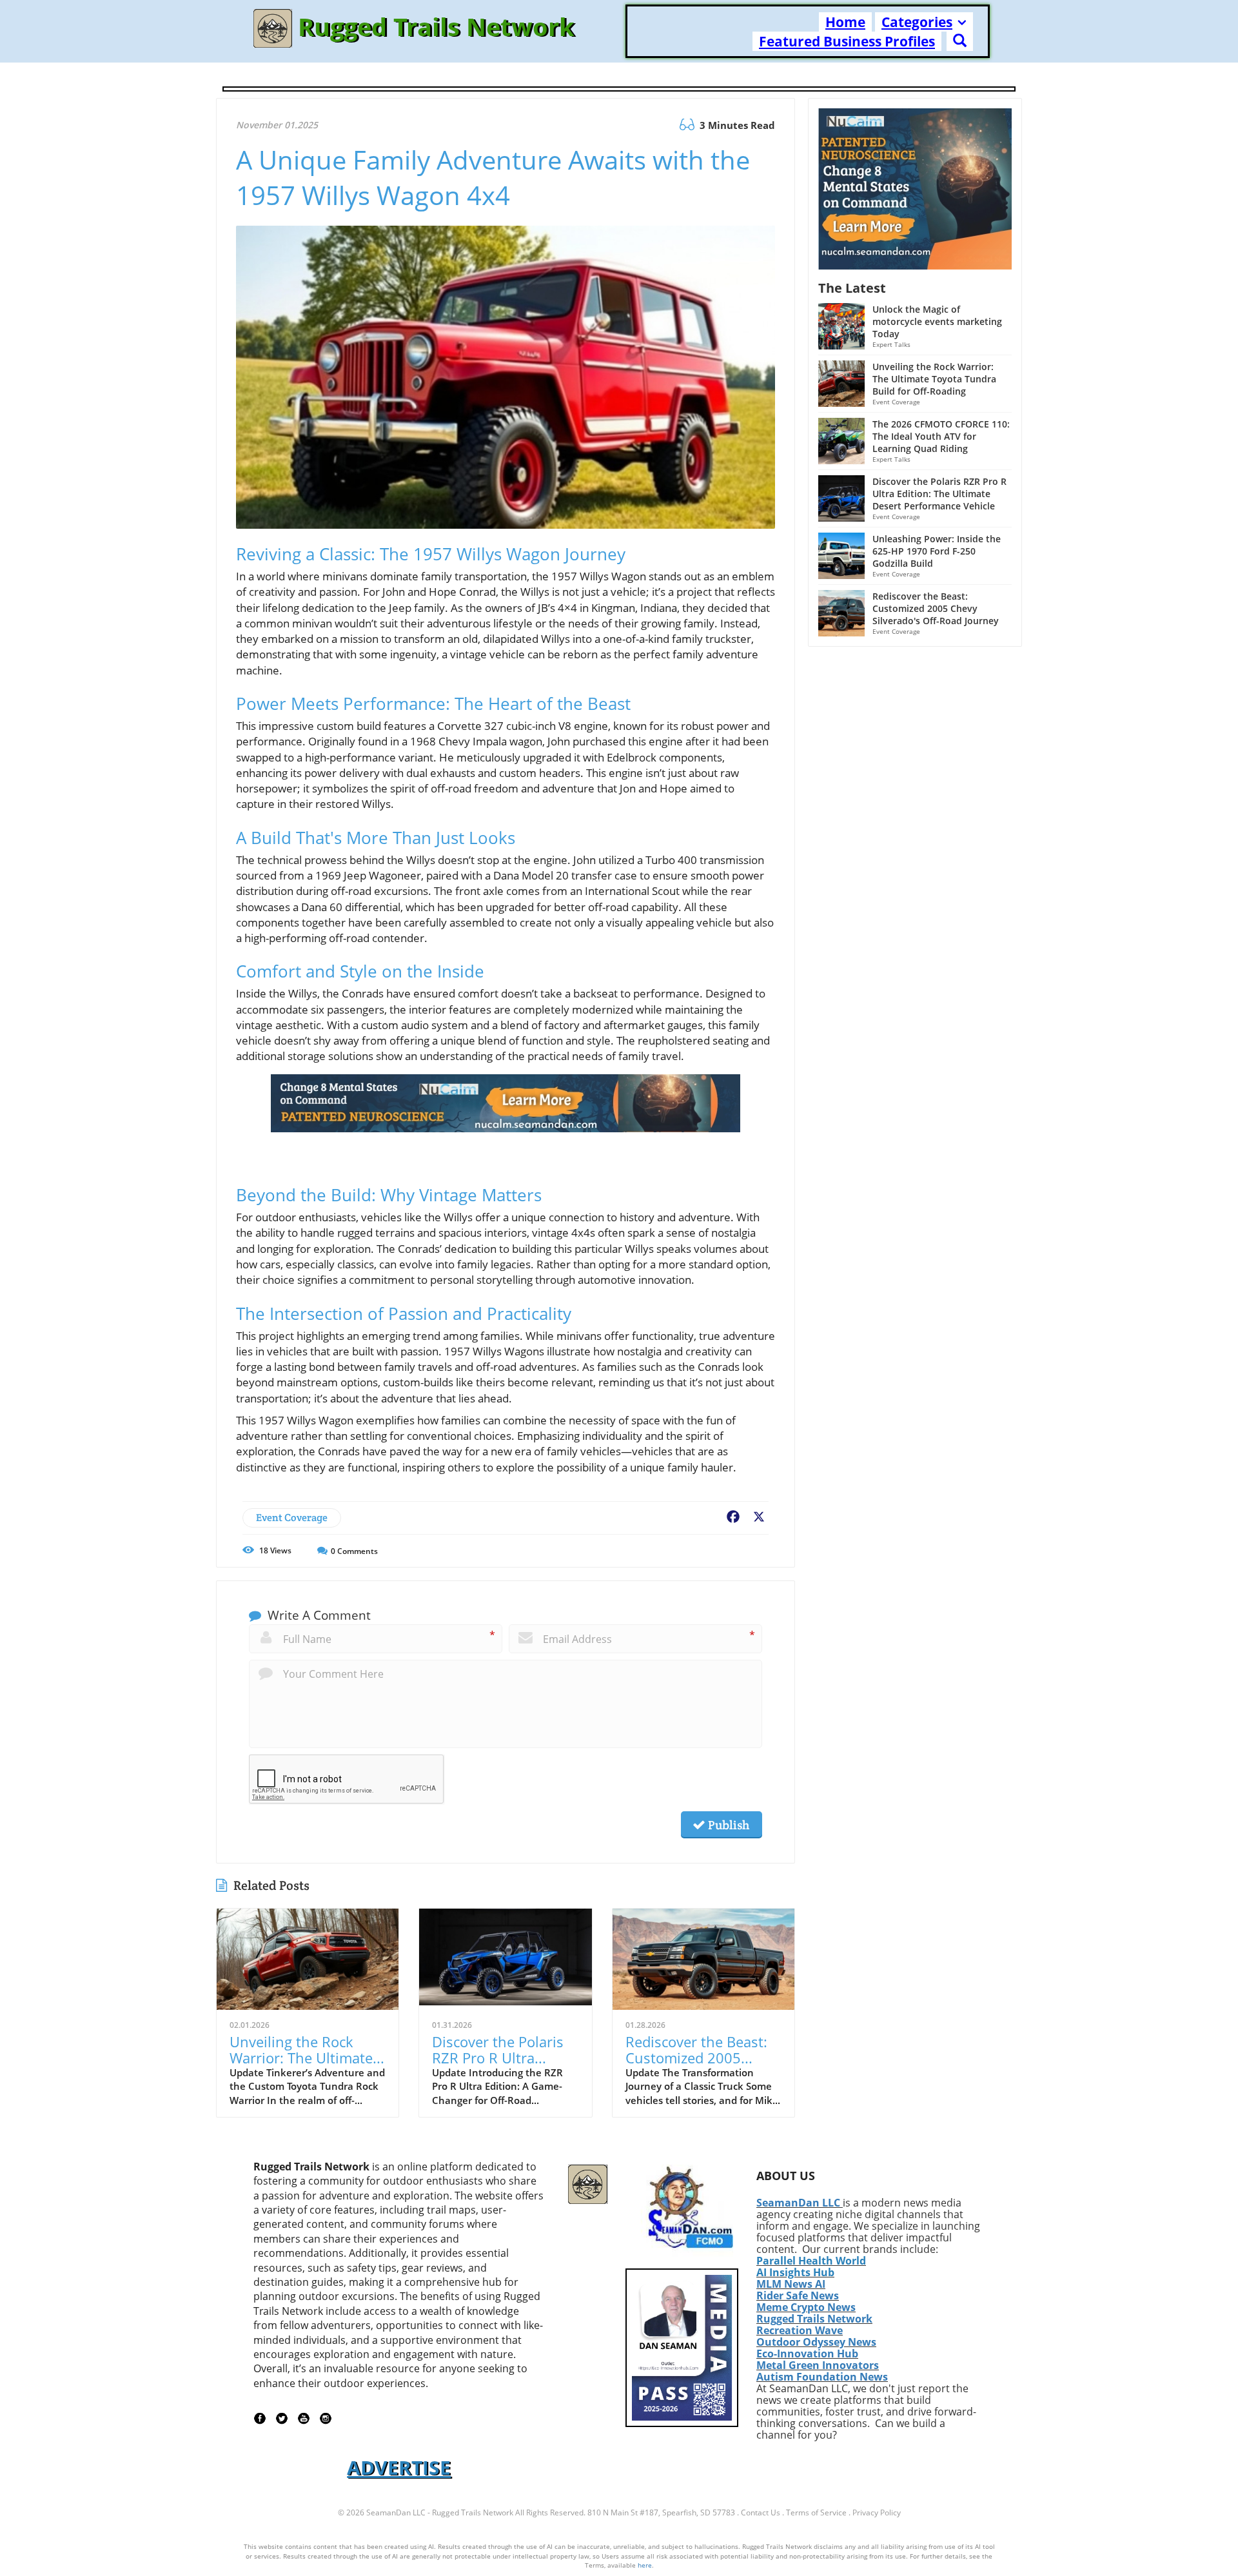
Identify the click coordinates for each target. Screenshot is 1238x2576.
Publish (727, 1825)
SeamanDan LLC (798, 2203)
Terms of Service (816, 2512)
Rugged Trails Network (814, 2319)
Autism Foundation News (822, 2377)
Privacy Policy (877, 2512)
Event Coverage (292, 1518)
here (645, 2565)
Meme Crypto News (806, 2307)
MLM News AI (791, 2284)
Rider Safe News (798, 2296)
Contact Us (761, 2512)
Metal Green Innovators (818, 2365)
